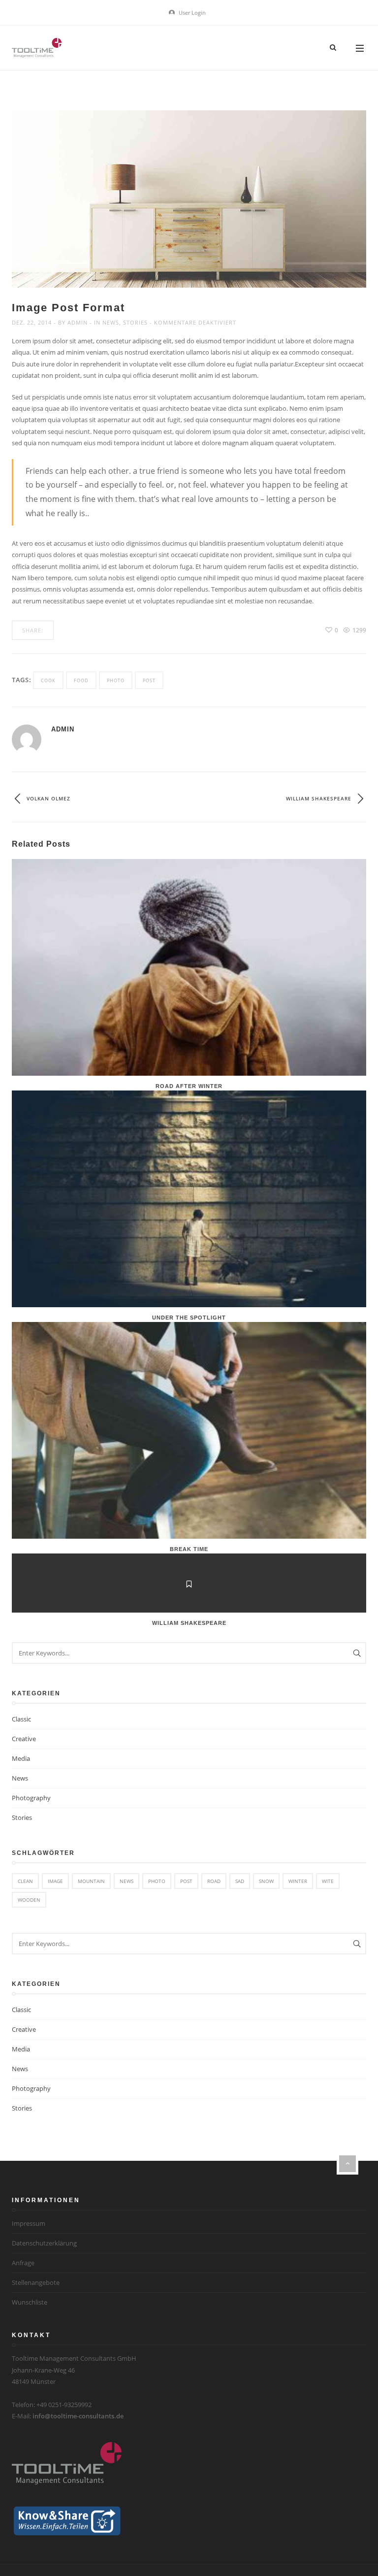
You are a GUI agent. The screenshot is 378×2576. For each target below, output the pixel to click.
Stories (135, 322)
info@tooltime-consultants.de (78, 2416)
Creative (24, 1739)
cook (48, 680)
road (214, 1881)
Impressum (29, 2223)
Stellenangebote (36, 2282)
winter (298, 1881)
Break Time (189, 1549)
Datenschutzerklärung (44, 2243)
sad (240, 1881)
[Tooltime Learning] (37, 48)
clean (25, 1881)
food (81, 680)
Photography (31, 1798)
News (111, 322)
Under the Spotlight (189, 1318)
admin (78, 322)
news (126, 1881)
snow (266, 1881)
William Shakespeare (189, 1623)
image (55, 1881)
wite (328, 1881)
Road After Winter (189, 1086)
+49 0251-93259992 (64, 2405)
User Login (191, 13)
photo (116, 680)
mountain (91, 1881)
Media (21, 1758)
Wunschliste (30, 2302)
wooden (29, 1900)
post (149, 680)
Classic (21, 1719)
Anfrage (23, 2263)
